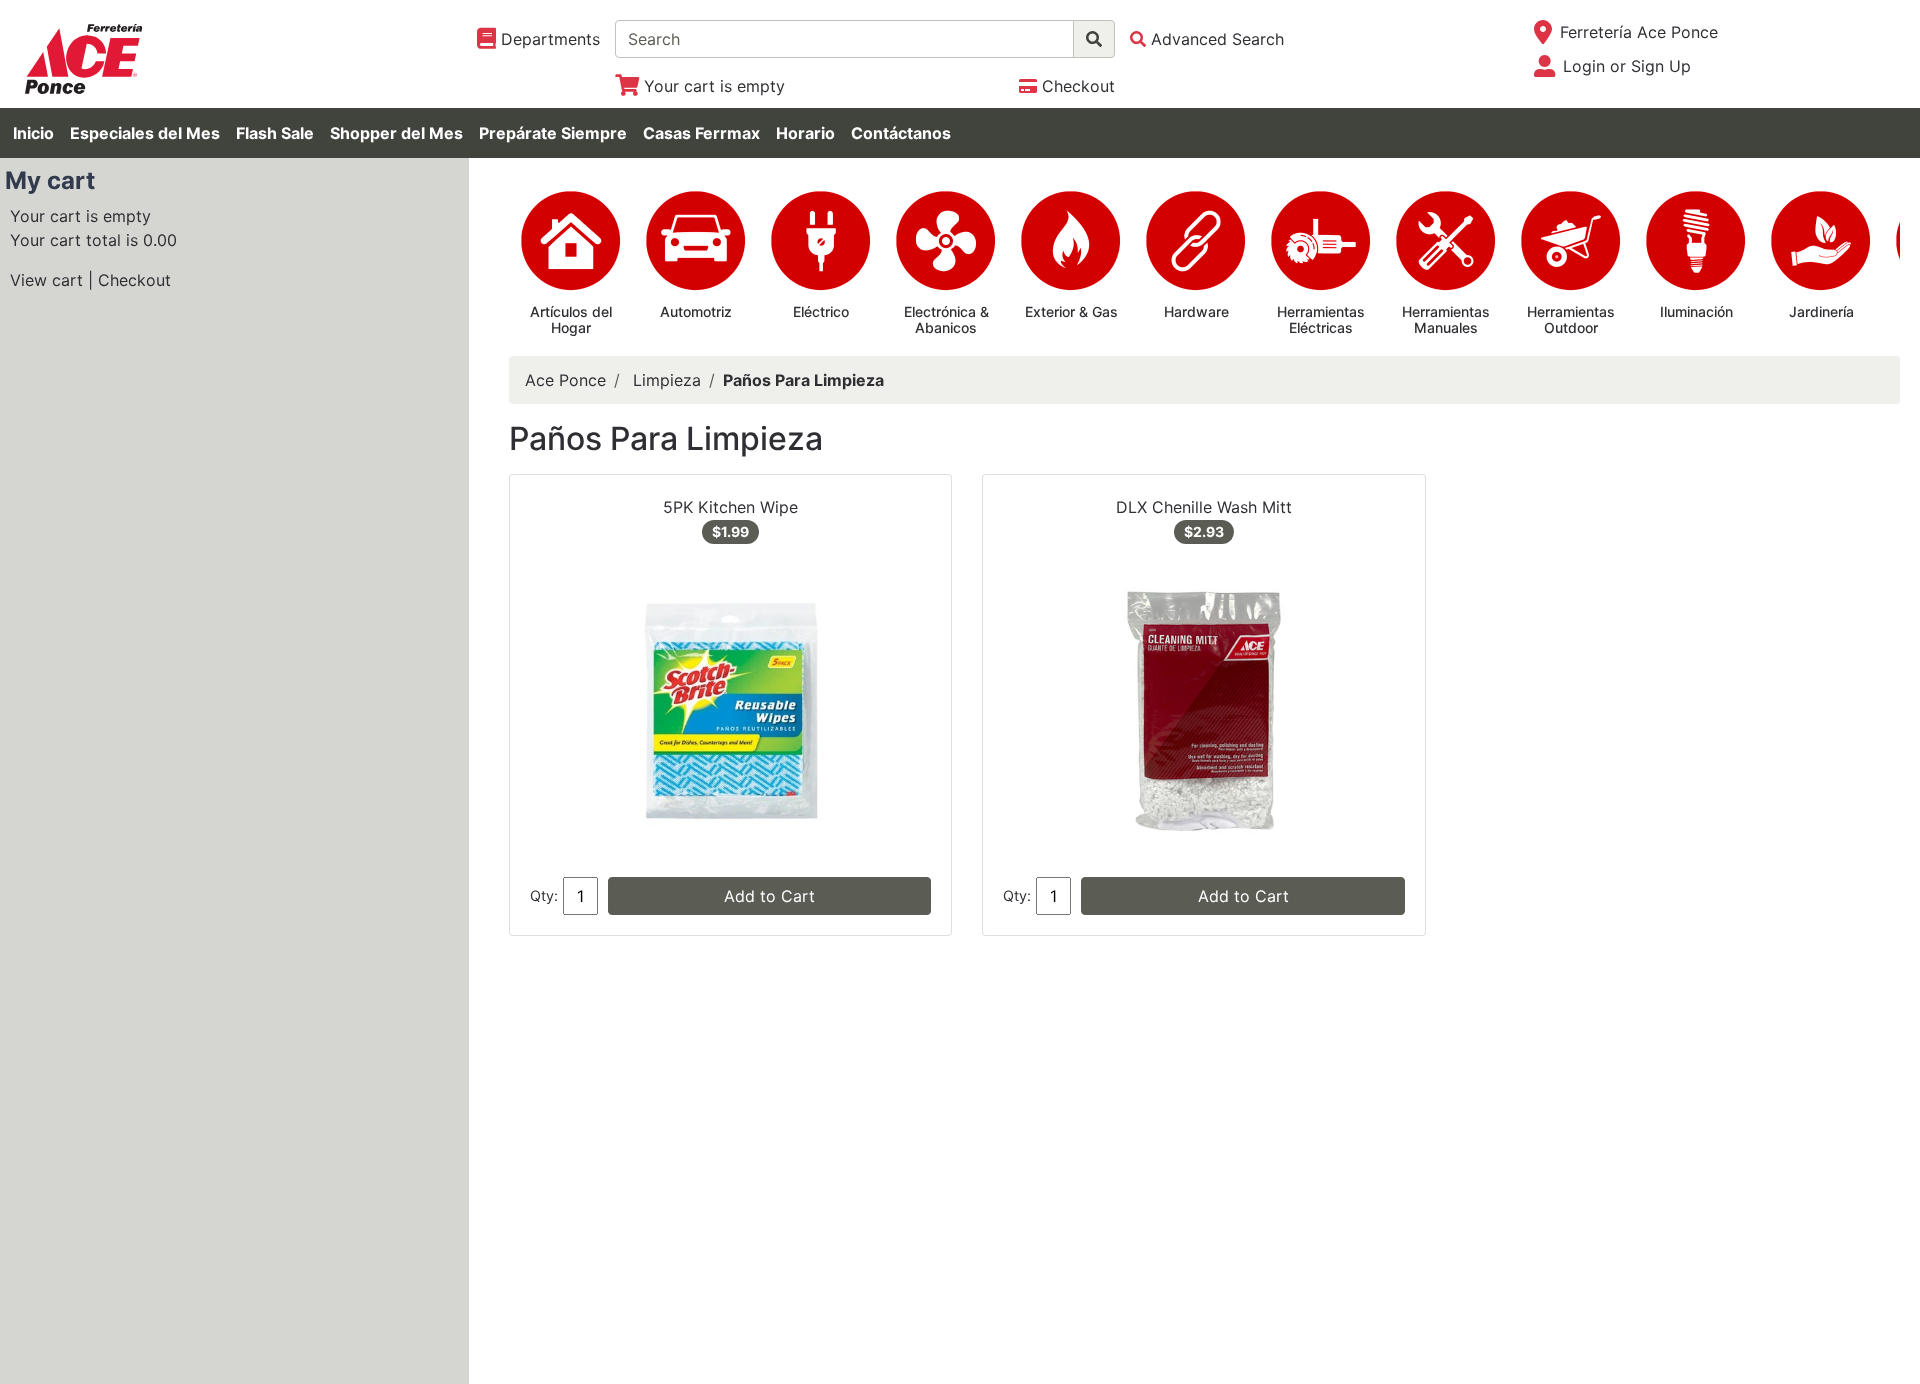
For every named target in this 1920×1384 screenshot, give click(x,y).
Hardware (1196, 311)
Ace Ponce (565, 380)
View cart (46, 280)
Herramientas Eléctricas (1321, 320)
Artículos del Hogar (571, 320)
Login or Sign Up (1627, 66)
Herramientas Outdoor (1571, 320)
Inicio (33, 133)
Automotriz (696, 311)
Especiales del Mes (145, 133)
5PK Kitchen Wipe (730, 507)
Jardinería (1821, 311)
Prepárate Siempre (553, 133)
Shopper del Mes (396, 133)
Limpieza (667, 380)
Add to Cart (769, 896)
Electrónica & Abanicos (946, 320)
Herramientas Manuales (1446, 320)
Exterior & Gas (1071, 311)
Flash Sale (275, 133)
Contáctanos (901, 133)
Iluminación (1696, 311)
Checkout (134, 280)
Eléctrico (821, 311)
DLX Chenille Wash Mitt (1204, 507)
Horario (805, 133)
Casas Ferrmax (701, 133)
